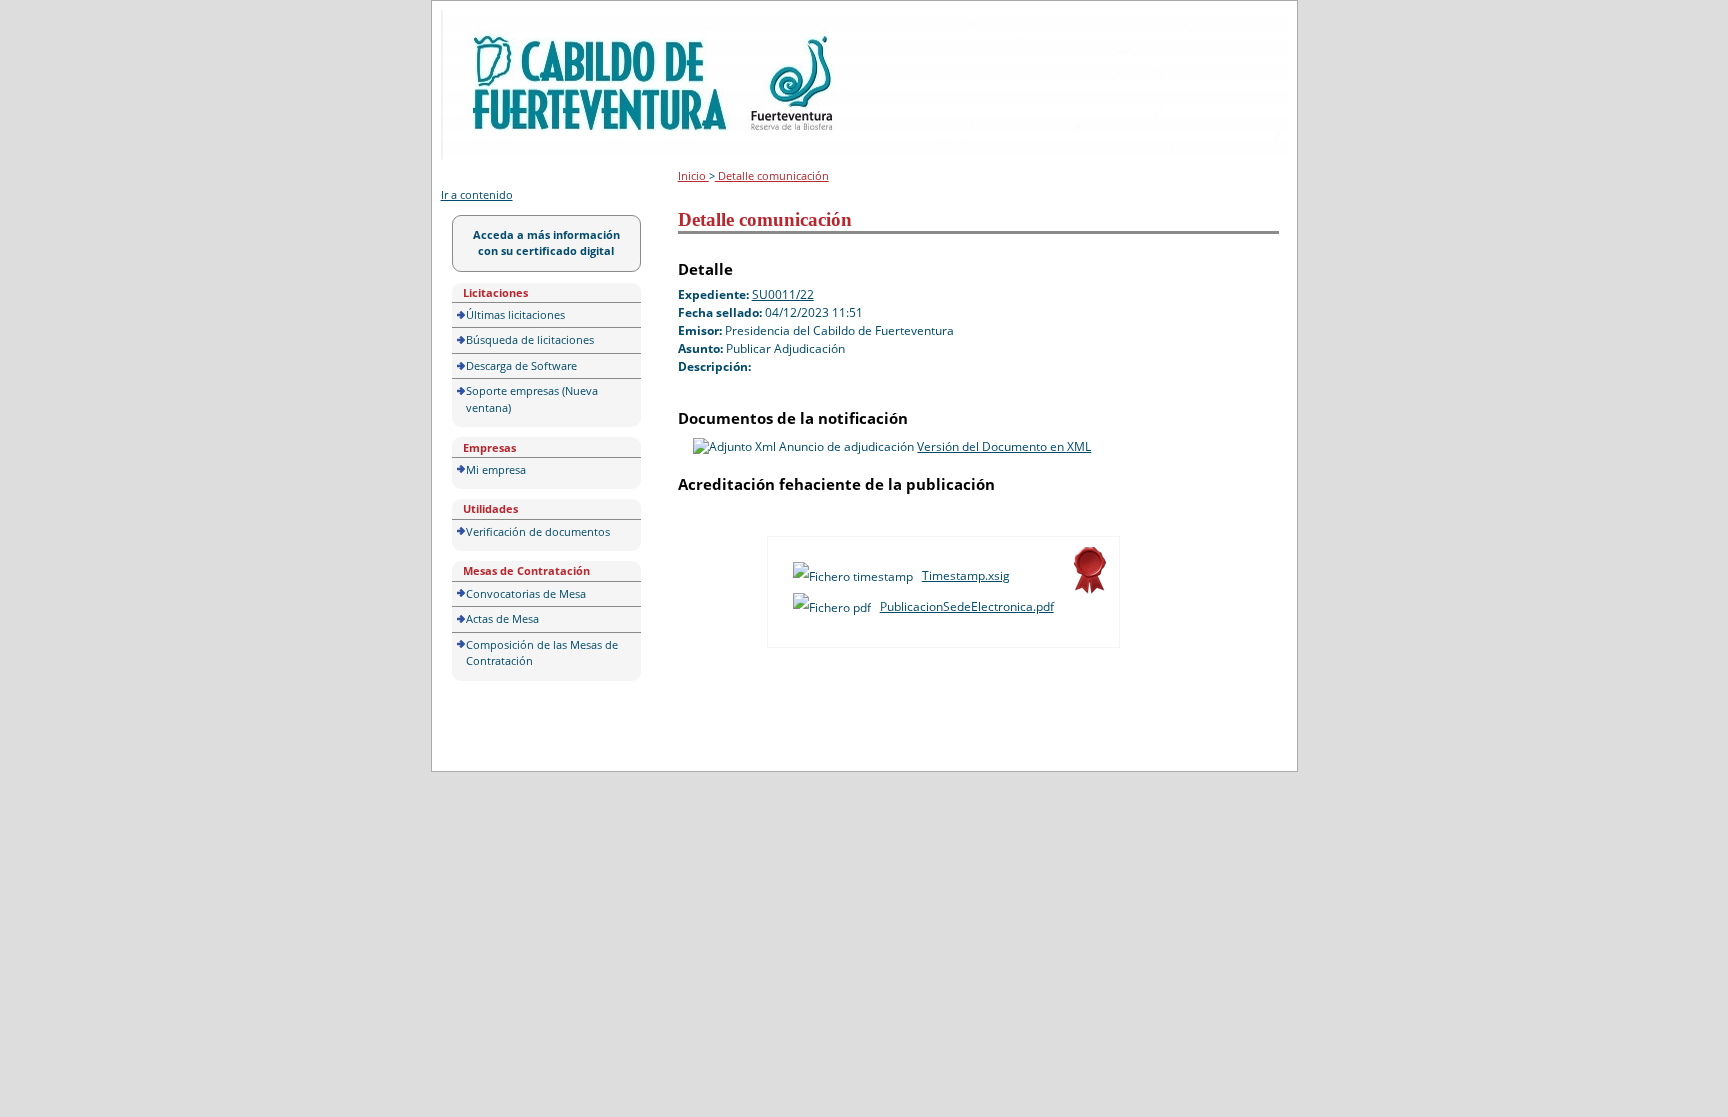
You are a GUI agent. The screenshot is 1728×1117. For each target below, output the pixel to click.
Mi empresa (496, 469)
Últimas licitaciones (515, 314)
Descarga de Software (521, 365)
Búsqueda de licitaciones (530, 339)
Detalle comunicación (772, 175)
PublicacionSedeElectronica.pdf (967, 606)
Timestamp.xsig (966, 575)
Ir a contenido (477, 194)
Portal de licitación (502, 21)
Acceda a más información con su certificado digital (546, 243)
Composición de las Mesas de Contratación (542, 653)
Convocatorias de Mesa (526, 593)
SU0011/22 (783, 294)
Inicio (693, 175)
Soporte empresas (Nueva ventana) (532, 399)
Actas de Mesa (502, 618)
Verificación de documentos (538, 531)
